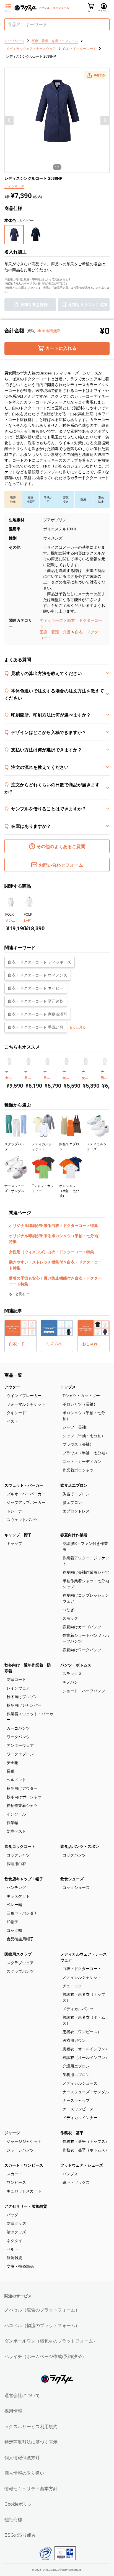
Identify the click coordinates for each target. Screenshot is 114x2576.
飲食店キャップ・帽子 (24, 1879)
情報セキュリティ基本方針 (31, 2489)
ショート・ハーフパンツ (84, 1691)
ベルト (12, 2249)
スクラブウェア (20, 1963)
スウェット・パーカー (24, 1485)
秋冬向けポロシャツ (24, 1797)
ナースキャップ (76, 2100)
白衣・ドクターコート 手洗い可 (36, 1027)
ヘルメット (16, 1780)
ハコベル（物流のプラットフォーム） (42, 2325)
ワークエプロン (20, 1754)
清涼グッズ (16, 2232)
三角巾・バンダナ (22, 1913)
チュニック (72, 1986)
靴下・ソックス (76, 2182)
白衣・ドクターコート (82, 1969)
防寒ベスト (16, 1831)
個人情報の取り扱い (24, 2473)
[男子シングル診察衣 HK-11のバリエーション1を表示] (44, 1067)
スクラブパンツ (20, 1971)
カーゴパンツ (18, 1728)
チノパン (70, 1682)
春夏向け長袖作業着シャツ (86, 1572)
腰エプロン (72, 1503)
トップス (68, 1387)
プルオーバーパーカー (26, 1494)
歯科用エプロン (76, 2075)
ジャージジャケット (24, 2141)
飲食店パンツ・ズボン (80, 1846)
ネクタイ (14, 2241)
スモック (70, 1618)
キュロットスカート (24, 2191)
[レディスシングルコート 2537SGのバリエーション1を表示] (25, 910)
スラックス (72, 1674)
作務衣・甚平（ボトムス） (86, 2150)
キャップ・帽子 (18, 1535)
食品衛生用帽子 (20, 1939)
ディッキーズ (51, 620)
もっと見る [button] (77, 1027)
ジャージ (12, 2133)
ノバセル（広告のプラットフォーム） (42, 2310)
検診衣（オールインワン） (86, 2058)
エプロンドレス (76, 1511)
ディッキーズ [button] (14, 186)
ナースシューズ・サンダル (86, 2092)
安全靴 (12, 1763)
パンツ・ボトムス (76, 1665)
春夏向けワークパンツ (82, 1650)
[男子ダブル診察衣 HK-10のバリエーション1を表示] (25, 1067)
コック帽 (14, 1930)
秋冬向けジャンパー (24, 1705)
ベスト (12, 1421)
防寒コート (16, 1679)
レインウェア (18, 1688)
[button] (95, 75)
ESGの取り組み (20, 2535)
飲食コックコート (20, 1846)
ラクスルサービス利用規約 (31, 2427)
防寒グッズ (16, 2223)
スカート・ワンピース (24, 2165)
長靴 (11, 1771)
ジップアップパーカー (26, 1503)
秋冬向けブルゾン (22, 1697)
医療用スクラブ (18, 1954)
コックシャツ (18, 1855)
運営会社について (22, 2396)
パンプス (70, 2174)
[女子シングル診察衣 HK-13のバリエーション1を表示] (83, 1067)
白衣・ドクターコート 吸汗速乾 (36, 1001)
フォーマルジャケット (26, 1404)
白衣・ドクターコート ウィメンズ (38, 975)
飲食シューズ (72, 1879)
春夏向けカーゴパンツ (82, 1627)
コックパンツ (74, 1855)
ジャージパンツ (20, 2150)
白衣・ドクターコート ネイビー (36, 988)
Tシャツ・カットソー (81, 1396)
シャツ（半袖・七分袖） (84, 1436)
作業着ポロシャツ (78, 1470)
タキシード (16, 1413)
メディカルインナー (80, 2118)
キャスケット (18, 1896)
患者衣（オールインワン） (86, 2049)
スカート (14, 2174)
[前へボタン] (9, 120)
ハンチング (16, 1887)
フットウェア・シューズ (82, 2165)
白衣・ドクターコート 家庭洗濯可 (38, 1014)
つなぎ (68, 1610)
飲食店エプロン (74, 1485)
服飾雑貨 (14, 2258)
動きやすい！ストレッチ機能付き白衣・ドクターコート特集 (55, 1265)
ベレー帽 (14, 1905)
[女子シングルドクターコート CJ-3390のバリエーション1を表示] (6, 1067)
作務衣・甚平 (72, 2133)
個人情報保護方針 (22, 2458)
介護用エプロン (76, 2066)
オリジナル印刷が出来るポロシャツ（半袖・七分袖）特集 (55, 1239)
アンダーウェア (20, 1745)
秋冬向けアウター (22, 1788)
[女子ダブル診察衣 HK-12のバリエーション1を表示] (64, 1067)
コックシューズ (76, 1887)
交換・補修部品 (20, 2266)
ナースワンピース (78, 2109)
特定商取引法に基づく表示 (31, 2442)
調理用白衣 (16, 1864)
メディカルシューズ (80, 2083)
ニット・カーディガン (82, 1462)
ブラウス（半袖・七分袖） (86, 1453)
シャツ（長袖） (76, 1427)
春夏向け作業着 (74, 1535)
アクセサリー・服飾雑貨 (26, 2206)
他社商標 (13, 2520)
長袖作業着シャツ (22, 1805)
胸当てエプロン (76, 1494)
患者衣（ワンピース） (82, 2032)
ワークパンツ (18, 1737)
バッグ (12, 2215)
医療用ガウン (74, 2040)
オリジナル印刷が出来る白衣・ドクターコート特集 (53, 1226)
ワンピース (16, 2182)
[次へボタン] (105, 120)
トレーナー (16, 1511)
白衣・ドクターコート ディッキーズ (40, 962)
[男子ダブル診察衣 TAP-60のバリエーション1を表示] (102, 1067)
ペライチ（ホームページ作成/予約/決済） (45, 2357)
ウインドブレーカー (24, 1396)
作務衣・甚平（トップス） (86, 2141)
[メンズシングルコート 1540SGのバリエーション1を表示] (7, 910)
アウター (12, 1387)
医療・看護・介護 (55, 632)
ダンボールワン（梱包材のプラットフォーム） (51, 2341)
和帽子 (12, 1922)
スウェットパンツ (22, 1520)
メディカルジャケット (82, 1977)
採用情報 (13, 2411)
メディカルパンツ (78, 2009)
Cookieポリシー (20, 2504)
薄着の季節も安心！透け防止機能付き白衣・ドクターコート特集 (55, 1281)
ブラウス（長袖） (78, 1444)
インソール (16, 1814)
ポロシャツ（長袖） (80, 1404)
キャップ (14, 1543)
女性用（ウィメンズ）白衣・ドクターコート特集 (51, 1252)
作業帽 (12, 1823)
